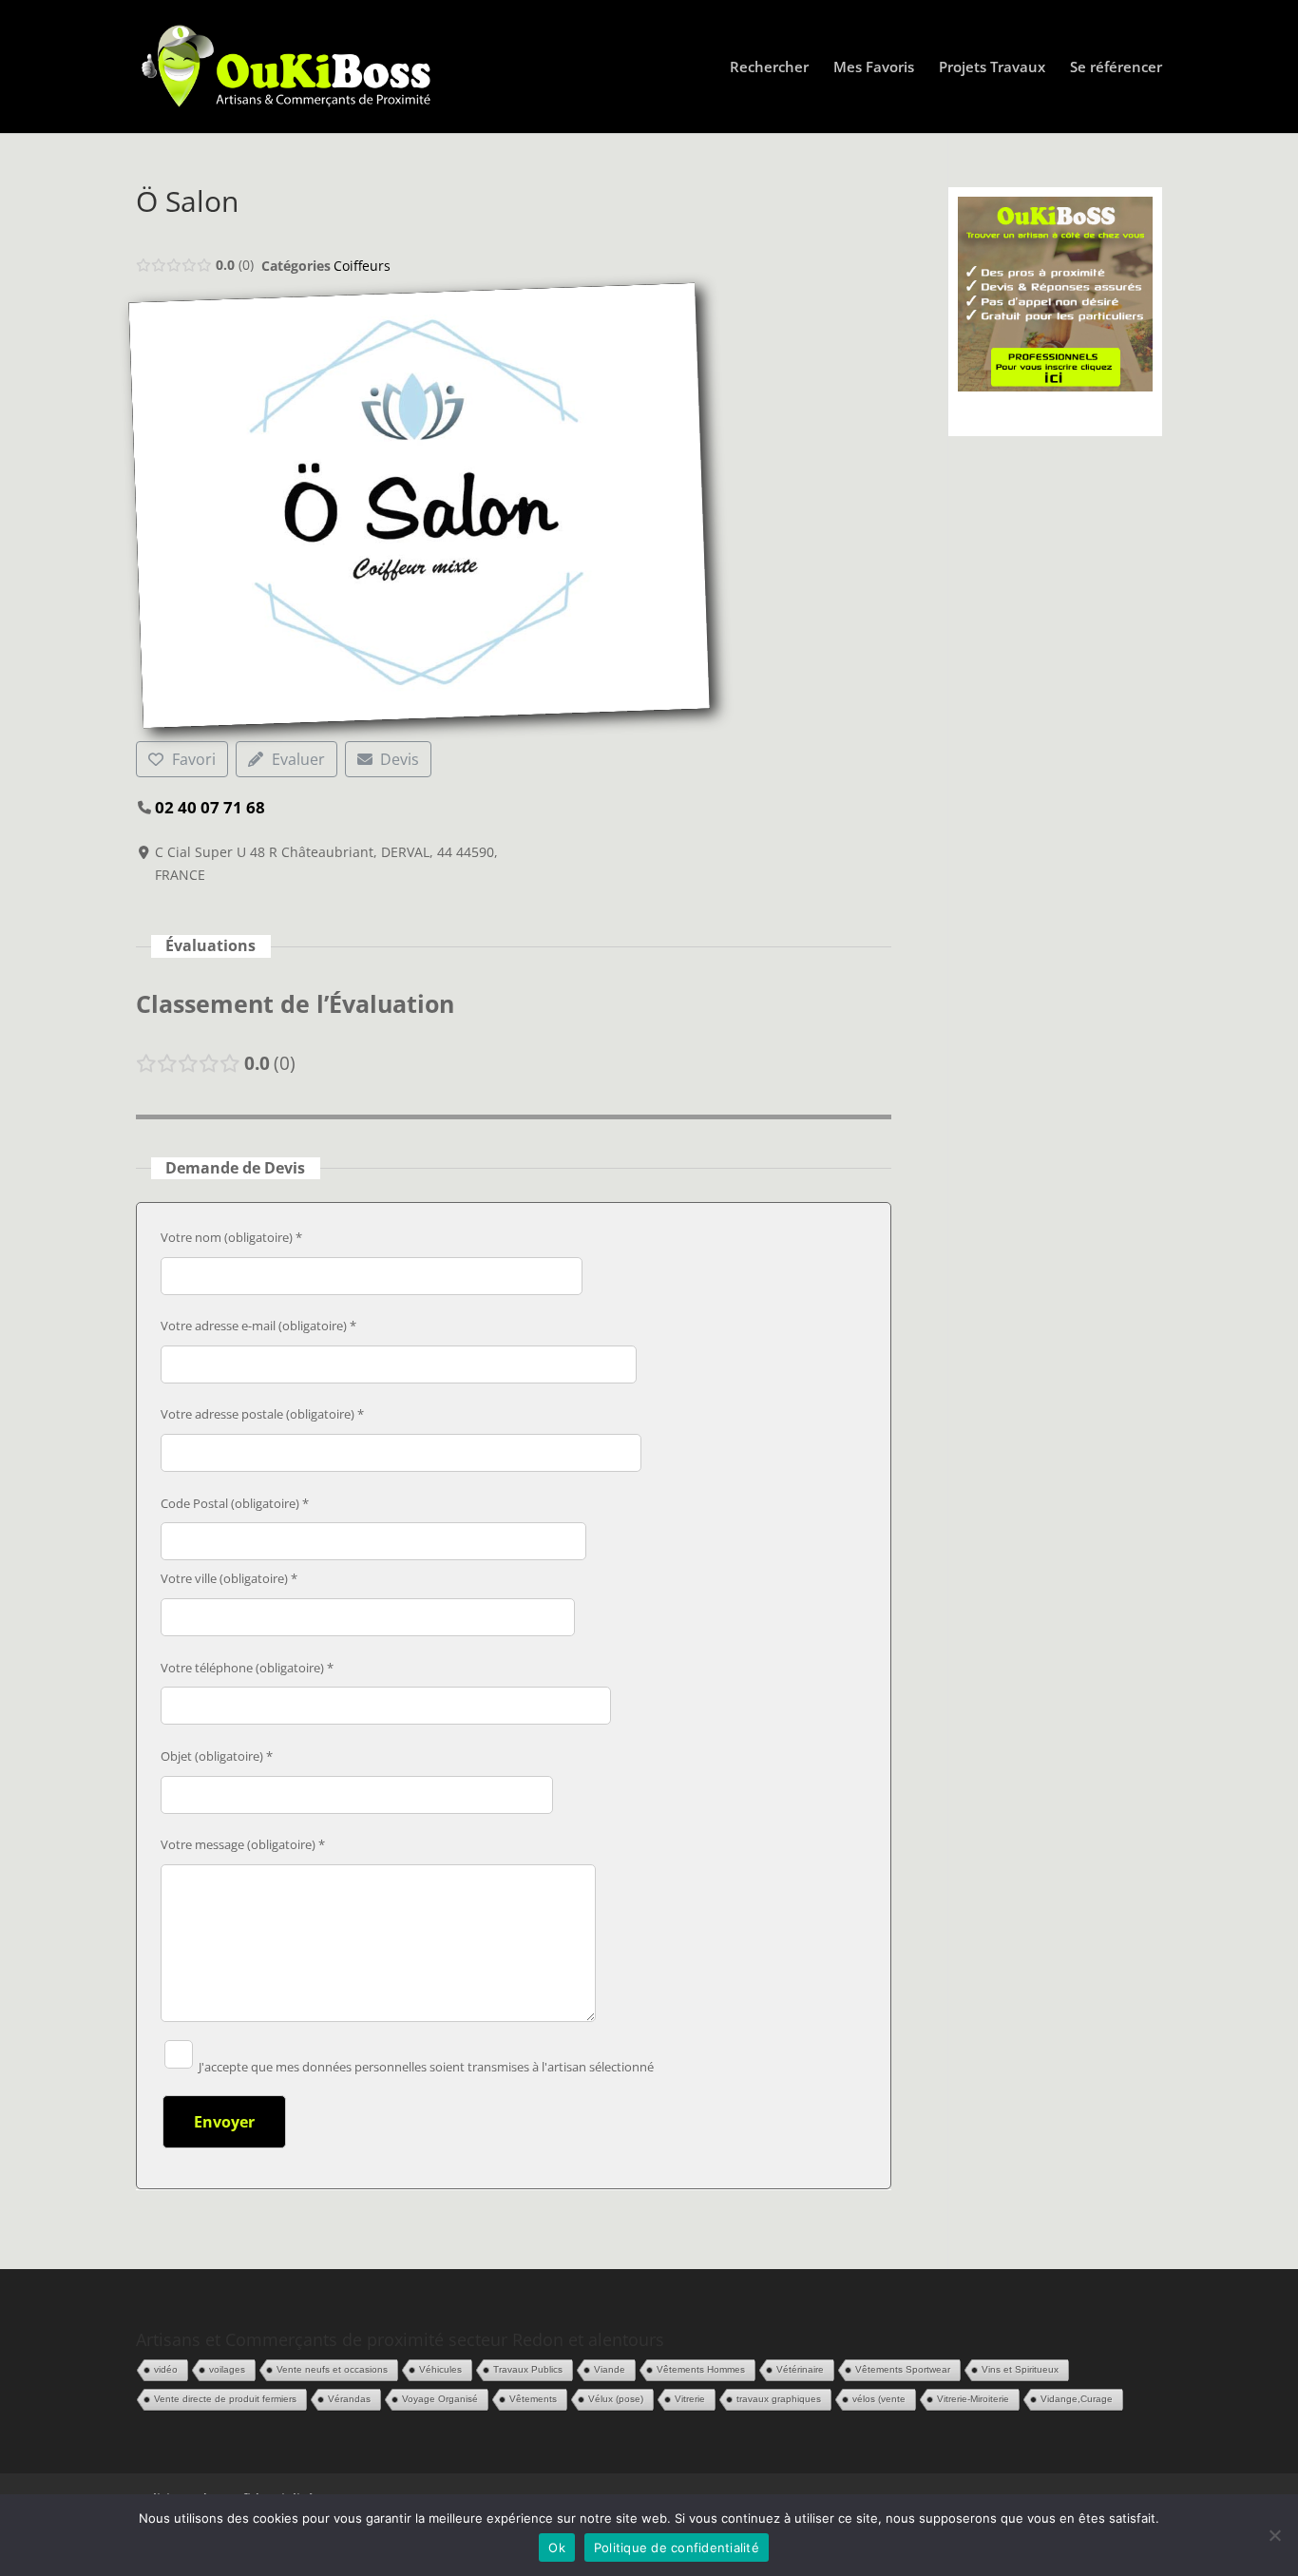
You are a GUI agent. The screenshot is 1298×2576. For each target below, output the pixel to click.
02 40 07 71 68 (210, 807)
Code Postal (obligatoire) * (235, 1503)
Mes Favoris (874, 68)
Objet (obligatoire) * (217, 1756)
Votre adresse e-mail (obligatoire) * (258, 1326)
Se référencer (1116, 68)
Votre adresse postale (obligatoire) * (262, 1414)
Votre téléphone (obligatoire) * (247, 1668)
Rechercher (769, 68)
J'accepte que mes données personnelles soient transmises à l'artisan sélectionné (425, 2067)
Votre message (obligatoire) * (243, 1844)
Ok (557, 2547)
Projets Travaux (992, 68)
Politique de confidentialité (677, 2547)
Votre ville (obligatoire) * (229, 1578)
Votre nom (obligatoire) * (231, 1237)
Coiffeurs (362, 266)
